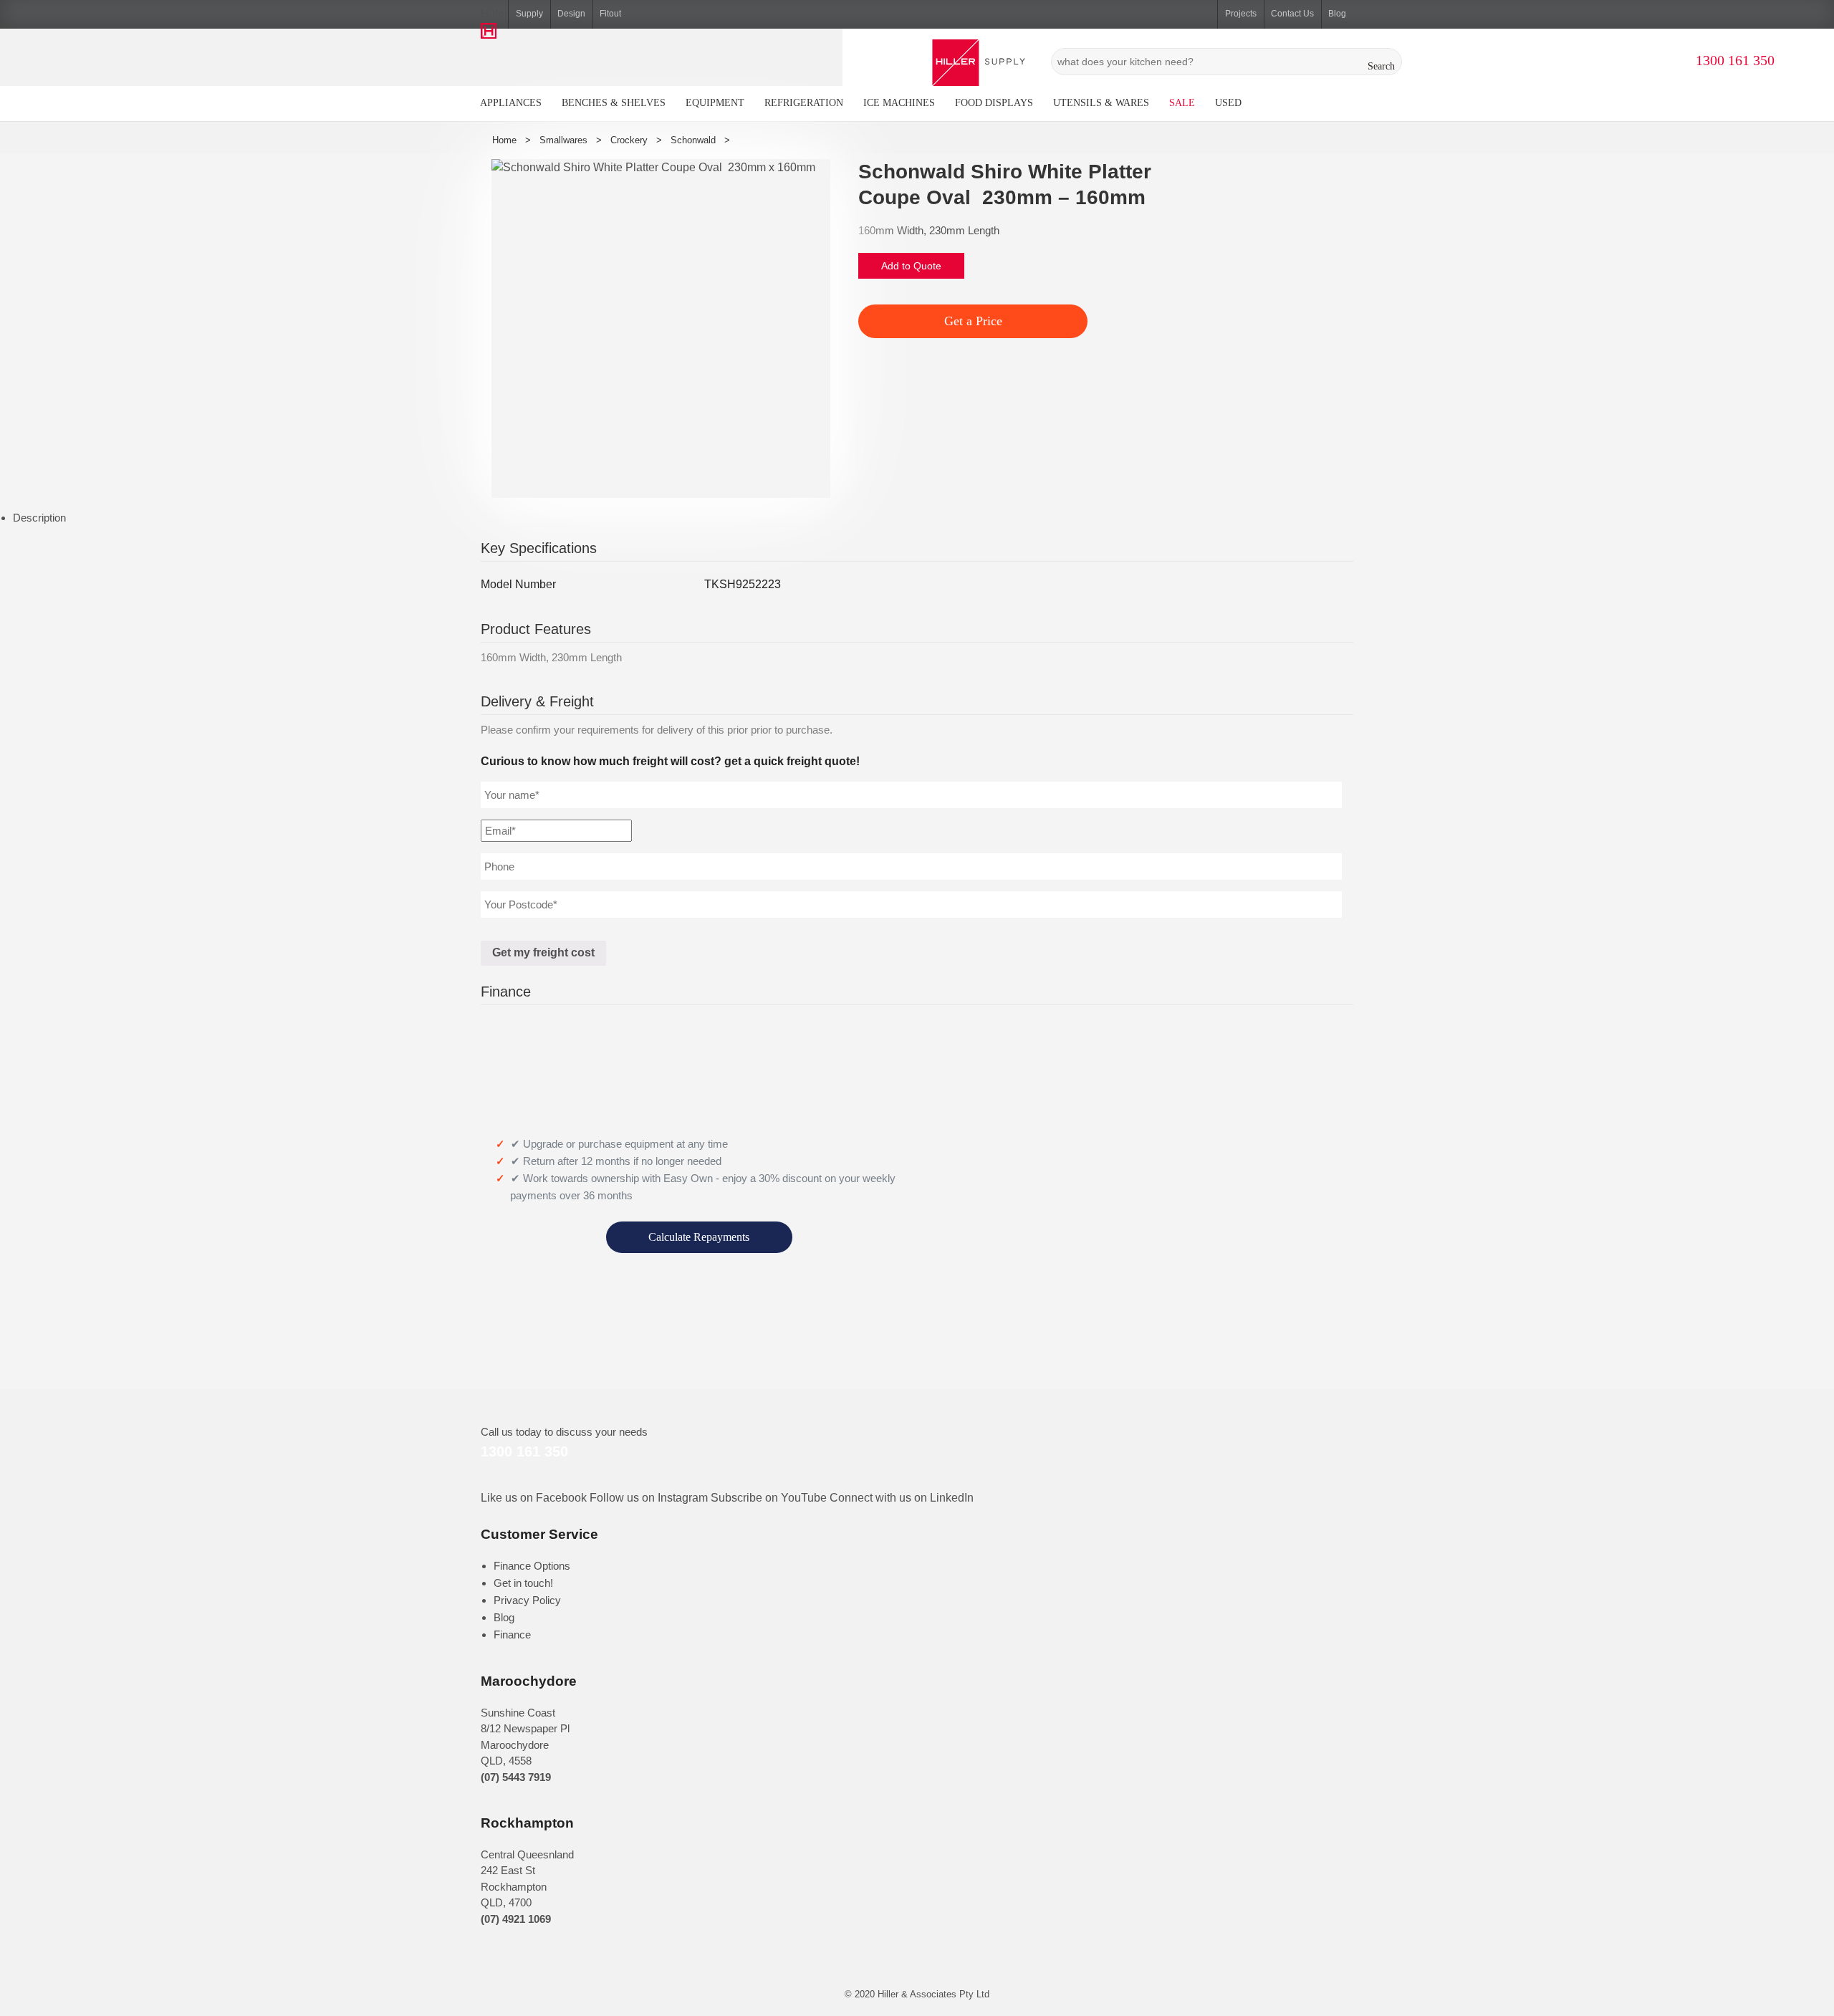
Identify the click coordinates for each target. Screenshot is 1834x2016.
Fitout (610, 14)
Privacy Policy (527, 1600)
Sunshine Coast (518, 1713)
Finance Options (532, 1566)
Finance (512, 1635)
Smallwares (563, 140)
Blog (1337, 14)
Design (571, 14)
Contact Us (1292, 14)
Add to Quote (911, 266)
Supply (529, 14)
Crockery (629, 140)
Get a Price (973, 321)
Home (504, 140)
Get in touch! (523, 1583)
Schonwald (693, 140)
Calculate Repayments (699, 1237)
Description (39, 518)
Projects (1241, 14)
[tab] (923, 518)
